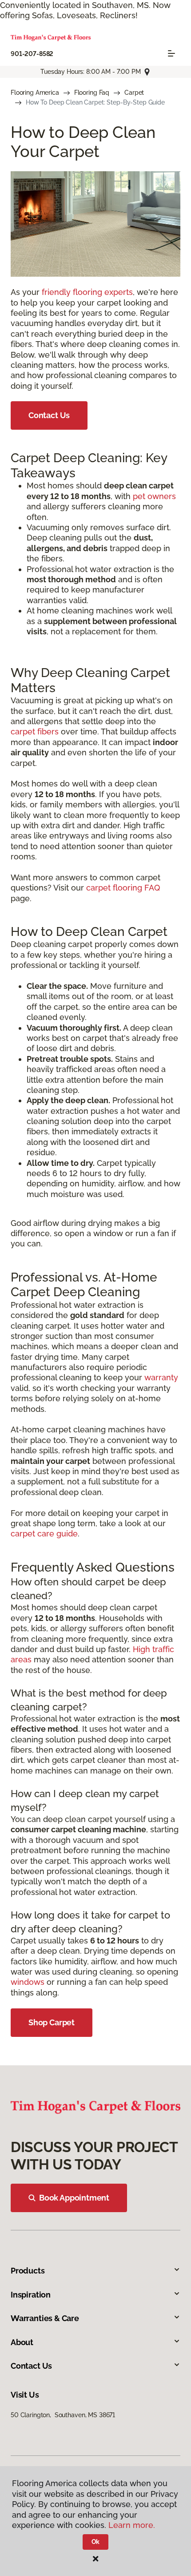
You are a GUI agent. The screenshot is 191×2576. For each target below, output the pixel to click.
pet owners (154, 496)
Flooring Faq (92, 93)
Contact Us (49, 415)
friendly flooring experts (87, 292)
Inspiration (31, 2295)
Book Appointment (74, 2198)
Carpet (134, 93)
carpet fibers (35, 732)
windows (28, 1982)
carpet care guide (44, 1534)
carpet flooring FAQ (123, 888)
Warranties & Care (45, 2318)
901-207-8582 (32, 54)
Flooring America (35, 93)
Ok (96, 2542)
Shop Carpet (52, 2022)
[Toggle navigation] (171, 53)
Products (28, 2271)
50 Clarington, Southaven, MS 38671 (63, 2415)
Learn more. (132, 2525)
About (22, 2342)
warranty (161, 1377)
